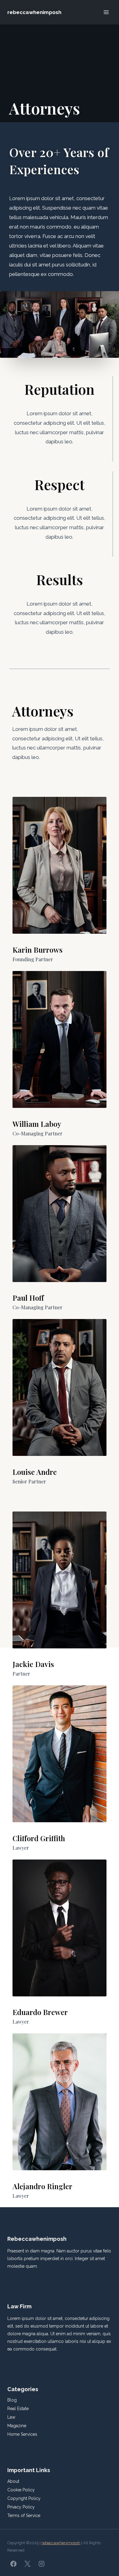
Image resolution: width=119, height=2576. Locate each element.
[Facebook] (13, 2564)
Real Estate (18, 2409)
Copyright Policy (24, 2498)
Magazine (17, 2426)
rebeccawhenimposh (61, 2543)
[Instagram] (41, 2564)
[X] (27, 2564)
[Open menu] (106, 12)
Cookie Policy (21, 2490)
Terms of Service (24, 2516)
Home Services (22, 2434)
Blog (12, 2400)
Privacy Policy (21, 2507)
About (13, 2481)
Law (11, 2417)
